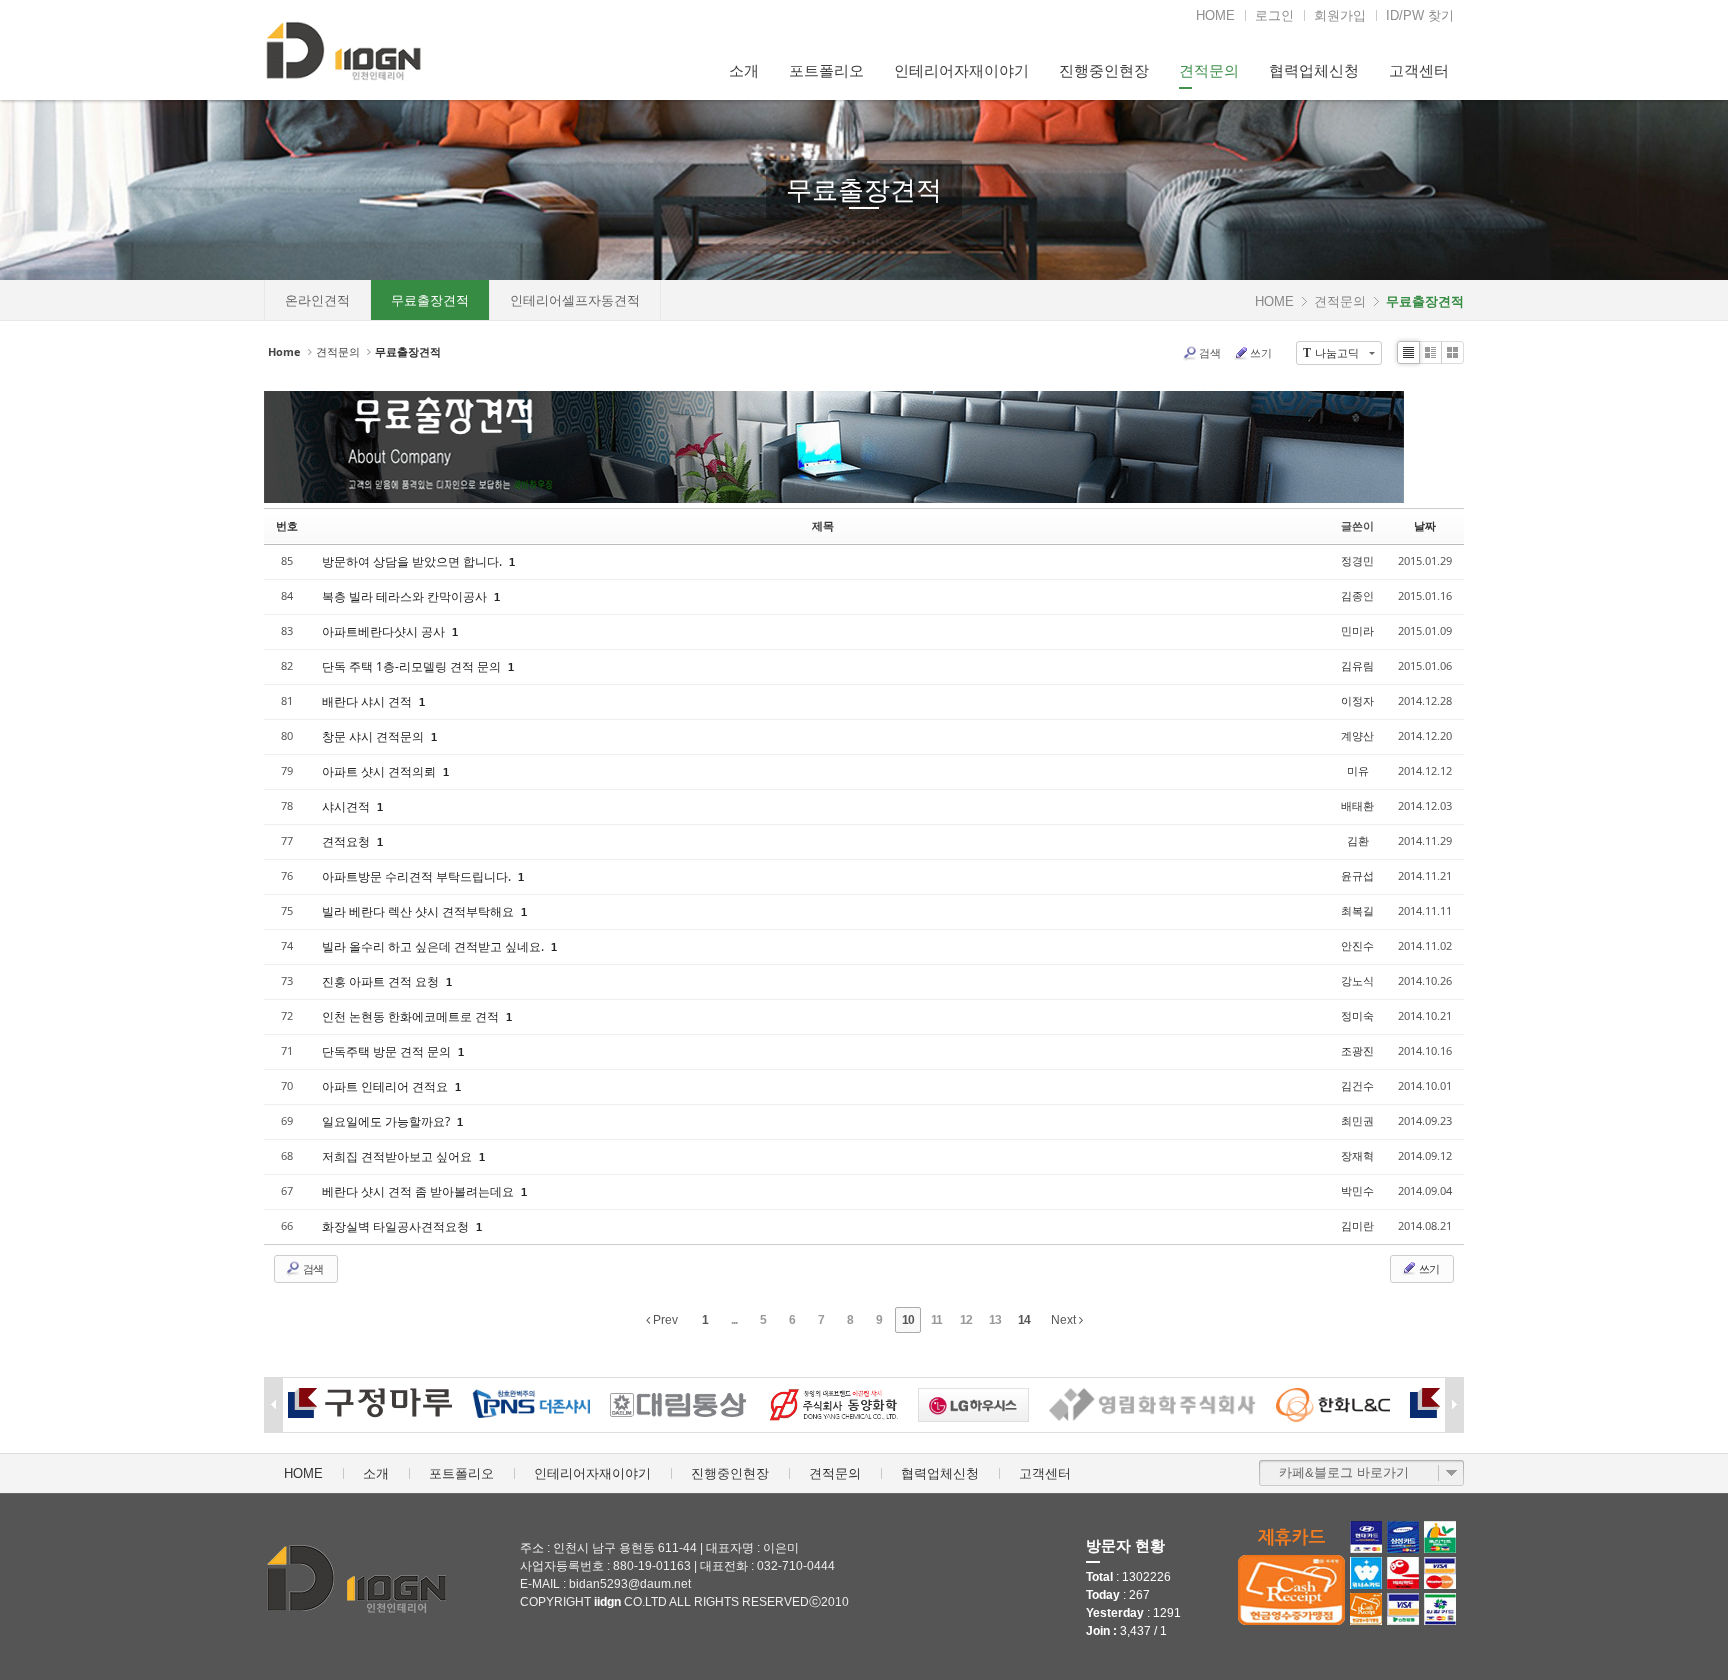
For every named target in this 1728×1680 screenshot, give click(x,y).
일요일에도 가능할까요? (387, 1121)
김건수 (1357, 1085)
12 (966, 1320)
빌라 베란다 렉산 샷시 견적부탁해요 (419, 911)
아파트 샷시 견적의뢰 (380, 771)
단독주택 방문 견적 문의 (388, 1051)
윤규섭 (1357, 875)
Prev (664, 1320)
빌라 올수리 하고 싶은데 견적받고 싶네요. (434, 946)
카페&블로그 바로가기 (1344, 1472)
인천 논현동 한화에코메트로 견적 (412, 1016)
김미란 (1357, 1225)
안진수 (1357, 945)
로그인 (1274, 15)
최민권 (1357, 1120)
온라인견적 (317, 300)
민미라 (1357, 630)
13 (995, 1320)
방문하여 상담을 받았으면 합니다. (413, 561)
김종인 (1357, 595)
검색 (1210, 352)
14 (1024, 1320)
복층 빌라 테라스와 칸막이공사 (406, 596)
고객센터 (1419, 70)
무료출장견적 (864, 190)
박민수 (1357, 1190)
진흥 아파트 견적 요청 (382, 981)
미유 (1358, 770)
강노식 (1357, 980)
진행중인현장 (1104, 70)
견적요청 (347, 841)
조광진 (1357, 1050)
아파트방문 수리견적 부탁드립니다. (418, 876)
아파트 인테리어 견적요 (386, 1086)
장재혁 (1357, 1155)
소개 (744, 70)
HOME (1215, 15)
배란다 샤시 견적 (368, 701)
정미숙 (1357, 1015)
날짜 (1425, 525)
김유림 (1357, 665)
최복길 (1357, 910)
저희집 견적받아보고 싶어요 (398, 1156)
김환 (1358, 840)
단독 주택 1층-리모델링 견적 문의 (413, 666)
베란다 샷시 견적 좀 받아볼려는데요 (419, 1191)
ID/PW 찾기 (1420, 15)
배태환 (1357, 805)
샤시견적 (347, 806)
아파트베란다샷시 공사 (385, 631)
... (734, 1320)
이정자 (1357, 700)
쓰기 (1261, 352)
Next (1065, 1320)
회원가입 (1340, 15)
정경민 (1357, 560)
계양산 (1357, 735)
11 (936, 1320)
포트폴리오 (826, 70)
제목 (823, 525)
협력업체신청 (1314, 70)
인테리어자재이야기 (961, 70)
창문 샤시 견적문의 (374, 736)
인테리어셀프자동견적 (575, 300)
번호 (287, 525)
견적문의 (1209, 70)
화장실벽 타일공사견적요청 (397, 1226)
